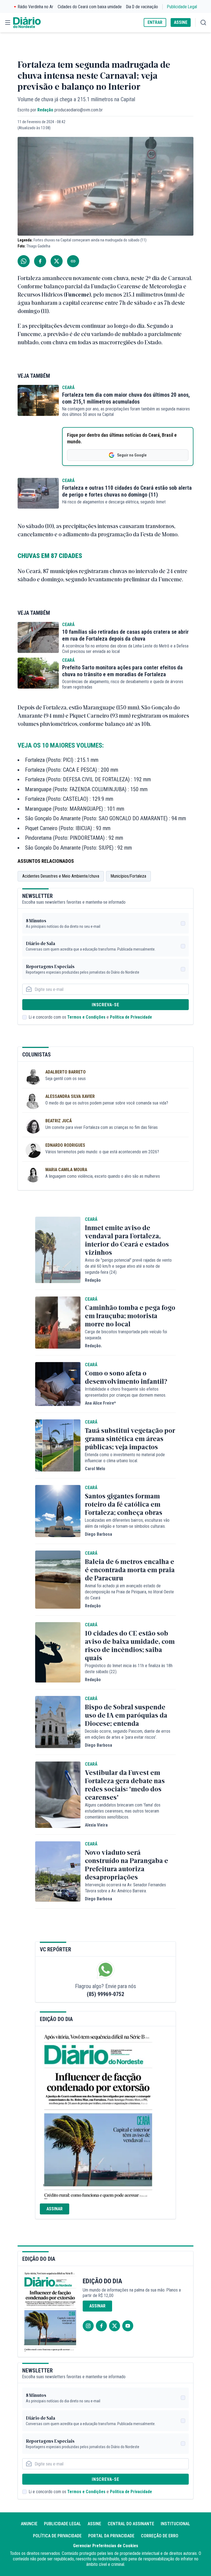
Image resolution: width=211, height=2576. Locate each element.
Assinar (55, 2209)
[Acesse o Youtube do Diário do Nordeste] (128, 2326)
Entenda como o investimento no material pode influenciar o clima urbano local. (125, 1458)
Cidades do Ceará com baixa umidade (90, 7)
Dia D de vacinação (142, 7)
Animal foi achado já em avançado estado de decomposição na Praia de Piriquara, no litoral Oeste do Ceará (129, 1592)
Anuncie (29, 2524)
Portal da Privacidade (111, 2536)
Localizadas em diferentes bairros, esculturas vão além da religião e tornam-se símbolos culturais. (127, 1523)
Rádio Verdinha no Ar (36, 7)
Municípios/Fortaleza (128, 876)
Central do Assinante (131, 2524)
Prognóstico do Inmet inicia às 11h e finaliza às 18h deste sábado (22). (129, 1669)
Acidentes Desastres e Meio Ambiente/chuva (61, 876)
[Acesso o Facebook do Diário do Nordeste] (101, 2326)
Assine (94, 2524)
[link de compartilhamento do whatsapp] (24, 261)
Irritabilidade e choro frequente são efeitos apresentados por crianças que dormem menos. (126, 1392)
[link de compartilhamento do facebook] (40, 261)
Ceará (68, 387)
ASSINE (181, 22)
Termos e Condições (86, 1017)
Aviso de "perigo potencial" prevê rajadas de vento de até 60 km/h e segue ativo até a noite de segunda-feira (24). (128, 1266)
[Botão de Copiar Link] (73, 261)
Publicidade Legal (182, 7)
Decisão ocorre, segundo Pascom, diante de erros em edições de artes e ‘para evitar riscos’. (128, 1734)
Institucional (175, 2524)
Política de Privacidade (131, 1017)
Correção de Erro (160, 2536)
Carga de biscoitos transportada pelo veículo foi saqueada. (126, 1335)
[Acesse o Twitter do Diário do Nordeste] (115, 2326)
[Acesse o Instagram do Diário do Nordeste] (88, 2326)
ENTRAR (155, 22)
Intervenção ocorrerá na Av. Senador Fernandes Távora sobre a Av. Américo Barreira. (125, 1888)
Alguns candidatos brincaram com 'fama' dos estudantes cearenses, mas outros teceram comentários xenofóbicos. (123, 1811)
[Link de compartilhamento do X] (57, 261)
